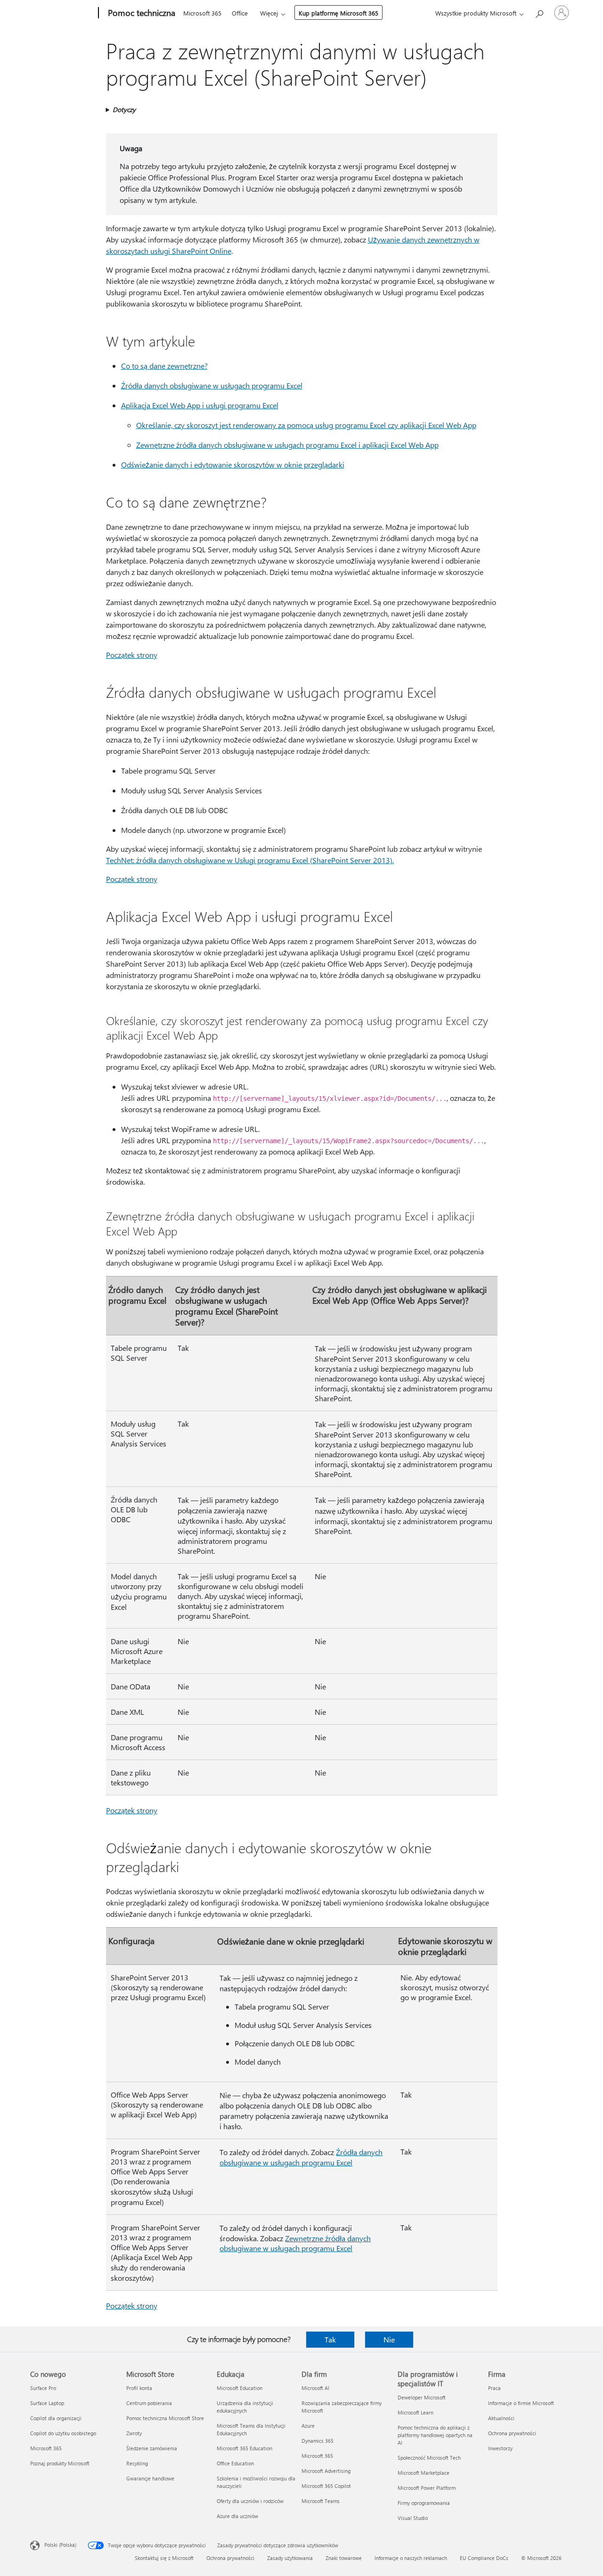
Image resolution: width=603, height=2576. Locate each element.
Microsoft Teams (321, 2501)
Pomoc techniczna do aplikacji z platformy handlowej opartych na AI (435, 2435)
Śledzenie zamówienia (152, 2448)
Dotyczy (124, 109)
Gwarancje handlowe (150, 2478)
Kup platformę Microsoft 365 (338, 13)
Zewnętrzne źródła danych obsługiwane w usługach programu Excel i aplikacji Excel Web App (287, 445)
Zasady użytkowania (290, 2558)
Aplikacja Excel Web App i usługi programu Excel (200, 405)
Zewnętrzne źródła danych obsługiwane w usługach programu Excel (295, 2243)
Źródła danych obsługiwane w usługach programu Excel (212, 385)
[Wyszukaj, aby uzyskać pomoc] (539, 12)
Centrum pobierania (149, 2403)
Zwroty (134, 2433)
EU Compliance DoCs (484, 2558)
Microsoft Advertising (326, 2471)
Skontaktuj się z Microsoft (164, 2558)
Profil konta (139, 2388)
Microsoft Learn (416, 2412)
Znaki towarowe (344, 2558)
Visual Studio (413, 2518)
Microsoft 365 (202, 13)
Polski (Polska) (60, 2545)
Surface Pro (43, 2388)
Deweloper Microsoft (422, 2397)
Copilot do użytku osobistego (63, 2433)
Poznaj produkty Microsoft (60, 2463)
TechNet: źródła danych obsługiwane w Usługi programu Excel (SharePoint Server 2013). (250, 860)
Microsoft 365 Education (244, 2448)
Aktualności (501, 2418)
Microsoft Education (240, 2388)
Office (240, 13)
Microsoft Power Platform (427, 2488)
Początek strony (132, 655)
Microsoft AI (315, 2388)
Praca (494, 2388)
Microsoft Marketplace (424, 2473)
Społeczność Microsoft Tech (429, 2458)
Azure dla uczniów (237, 2516)
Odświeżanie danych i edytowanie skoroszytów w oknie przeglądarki (233, 464)
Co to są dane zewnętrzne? (164, 366)
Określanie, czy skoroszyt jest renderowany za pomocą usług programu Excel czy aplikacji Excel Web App (306, 425)
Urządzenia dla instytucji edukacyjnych (245, 2407)
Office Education (235, 2463)
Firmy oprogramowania (424, 2503)
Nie (389, 2339)
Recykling (137, 2463)
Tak (330, 2339)
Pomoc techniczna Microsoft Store (165, 2418)
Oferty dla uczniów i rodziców (250, 2501)
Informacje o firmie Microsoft (521, 2403)
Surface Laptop (47, 2403)
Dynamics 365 (318, 2441)
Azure (308, 2426)
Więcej (269, 13)
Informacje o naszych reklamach (411, 2558)
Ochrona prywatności (512, 2433)
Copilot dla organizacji (56, 2418)
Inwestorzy (500, 2448)
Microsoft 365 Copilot (326, 2486)
